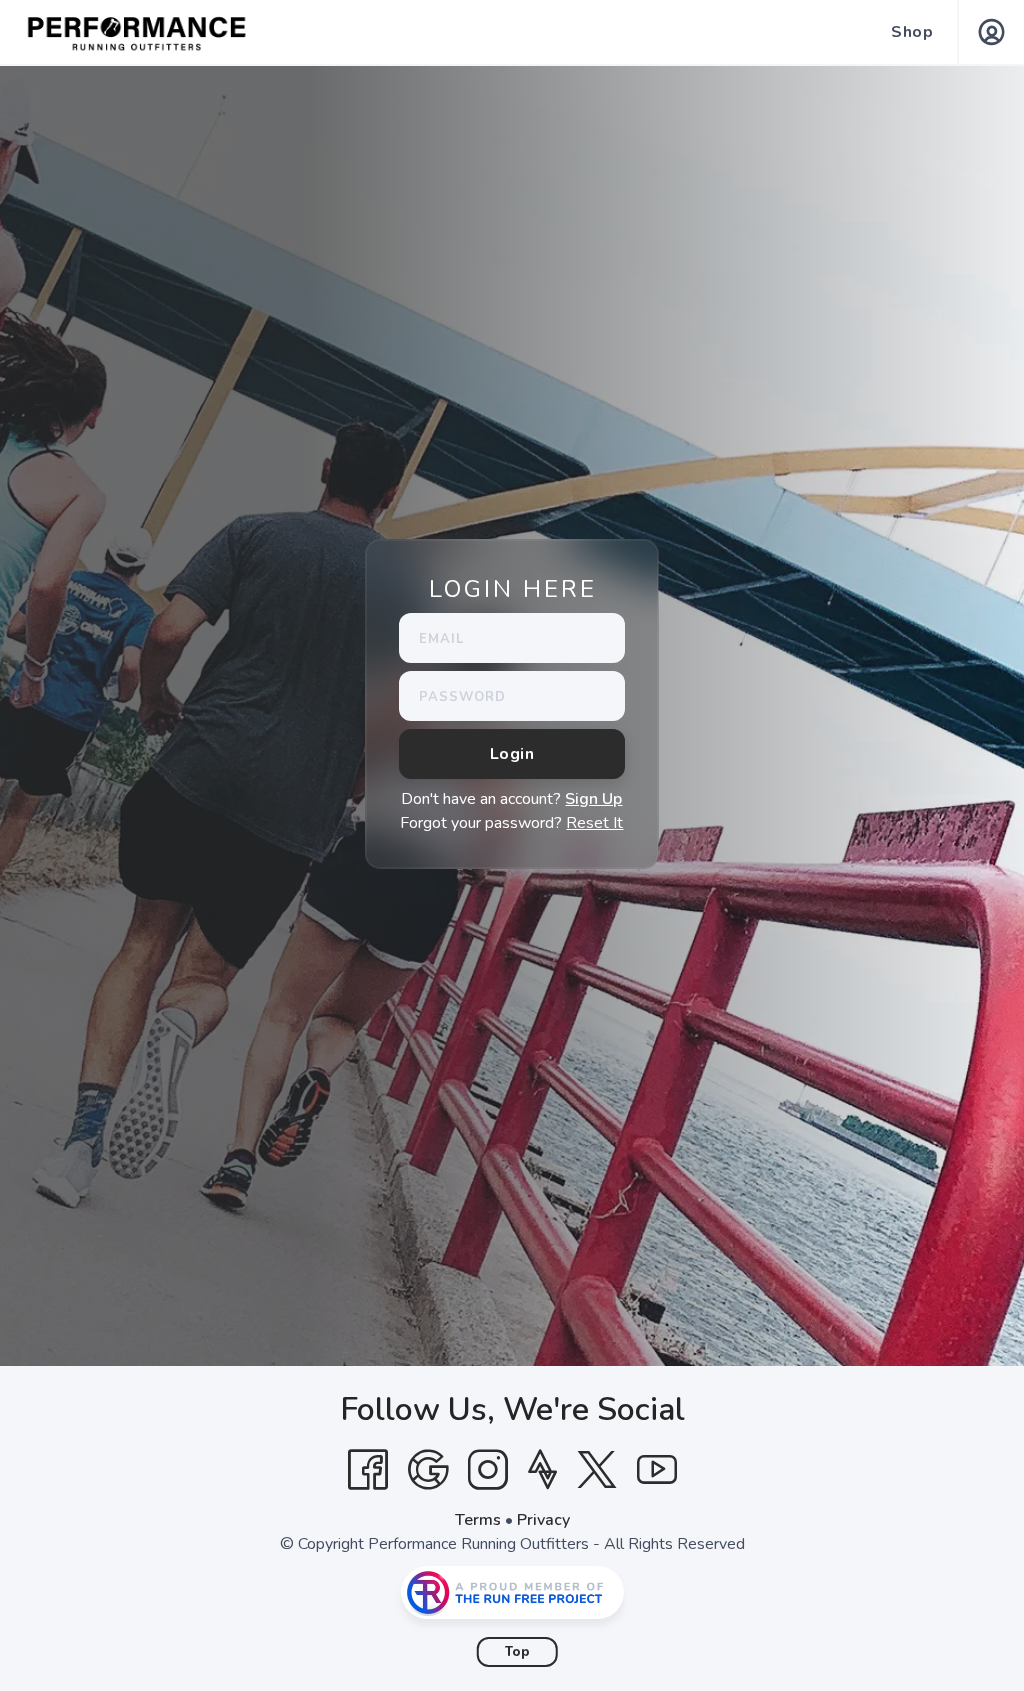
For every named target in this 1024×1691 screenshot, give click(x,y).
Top (517, 1652)
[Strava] (542, 1470)
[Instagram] (488, 1470)
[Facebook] (368, 1470)
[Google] (428, 1470)
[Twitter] (597, 1470)
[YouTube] (657, 1470)
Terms (478, 1520)
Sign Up (593, 799)
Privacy (543, 1520)
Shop (912, 32)
